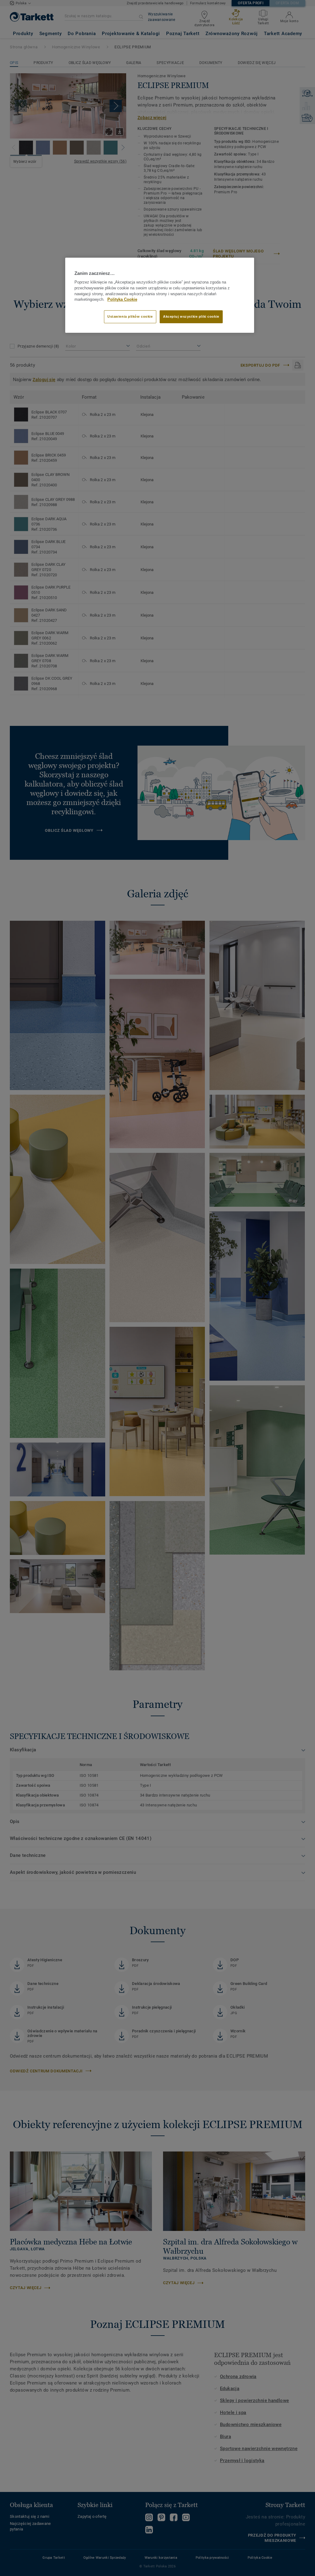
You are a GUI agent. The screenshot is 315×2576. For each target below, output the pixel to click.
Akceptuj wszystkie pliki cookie (191, 316)
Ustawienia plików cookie (130, 316)
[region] (160, 295)
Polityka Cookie (122, 300)
